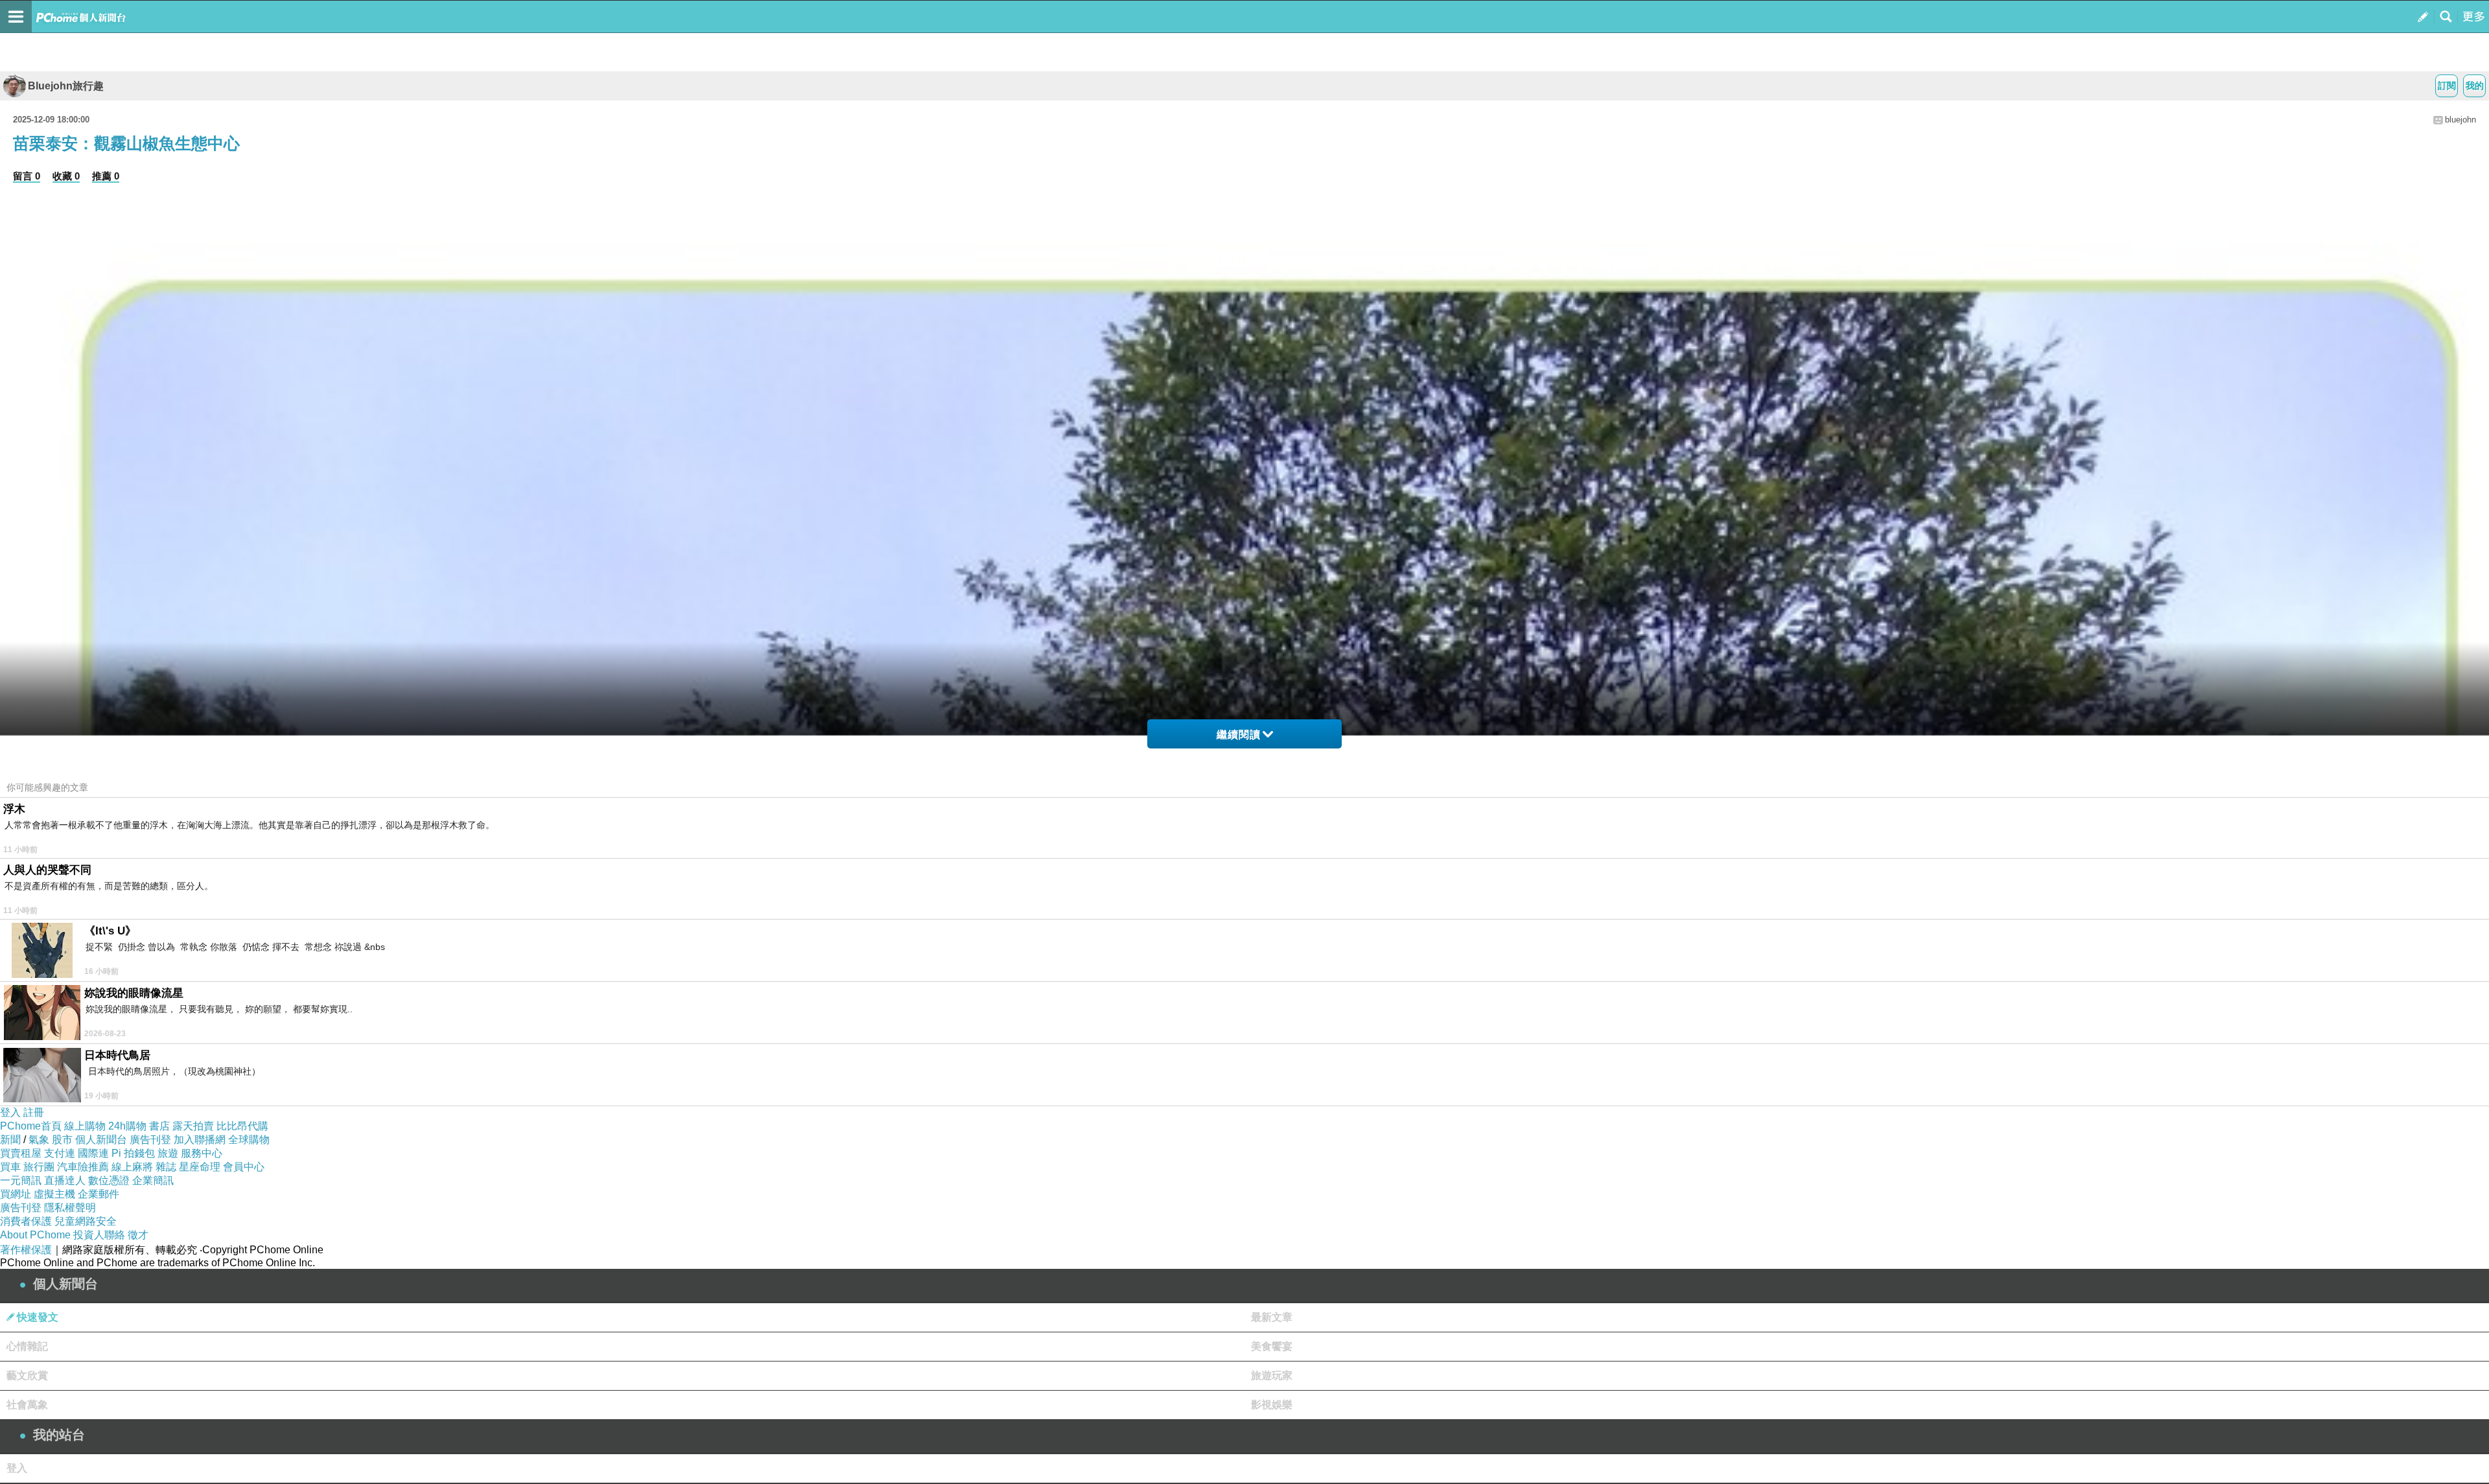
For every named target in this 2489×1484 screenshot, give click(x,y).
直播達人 (65, 1180)
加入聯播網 (200, 1140)
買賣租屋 (21, 1153)
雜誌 (166, 1167)
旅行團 (39, 1167)
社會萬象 (27, 1405)
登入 (10, 1112)
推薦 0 (106, 176)
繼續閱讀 (1239, 735)
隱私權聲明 (70, 1208)
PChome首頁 (31, 1126)
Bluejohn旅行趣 (66, 86)
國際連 (93, 1153)
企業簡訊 (153, 1180)
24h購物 (127, 1126)
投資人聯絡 (99, 1235)
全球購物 (249, 1140)
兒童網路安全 (86, 1221)
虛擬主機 (54, 1194)
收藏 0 (66, 176)
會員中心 (244, 1167)
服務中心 (202, 1153)
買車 (10, 1167)
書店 (159, 1126)
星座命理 (200, 1167)
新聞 (10, 1140)
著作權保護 (26, 1250)
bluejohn (2460, 120)
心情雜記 (27, 1346)
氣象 (39, 1140)
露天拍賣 (193, 1126)
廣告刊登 (150, 1140)
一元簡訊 (21, 1180)
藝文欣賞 (27, 1375)
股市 (62, 1140)
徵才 (138, 1235)
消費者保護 (26, 1221)
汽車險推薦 (83, 1167)
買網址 (16, 1194)
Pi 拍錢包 (133, 1153)
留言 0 (27, 176)
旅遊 (168, 1153)
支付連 (60, 1153)
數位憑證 (109, 1180)
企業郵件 (99, 1194)
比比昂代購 (242, 1126)
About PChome (35, 1235)
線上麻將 (132, 1167)
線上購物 (85, 1126)
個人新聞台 (101, 1140)
